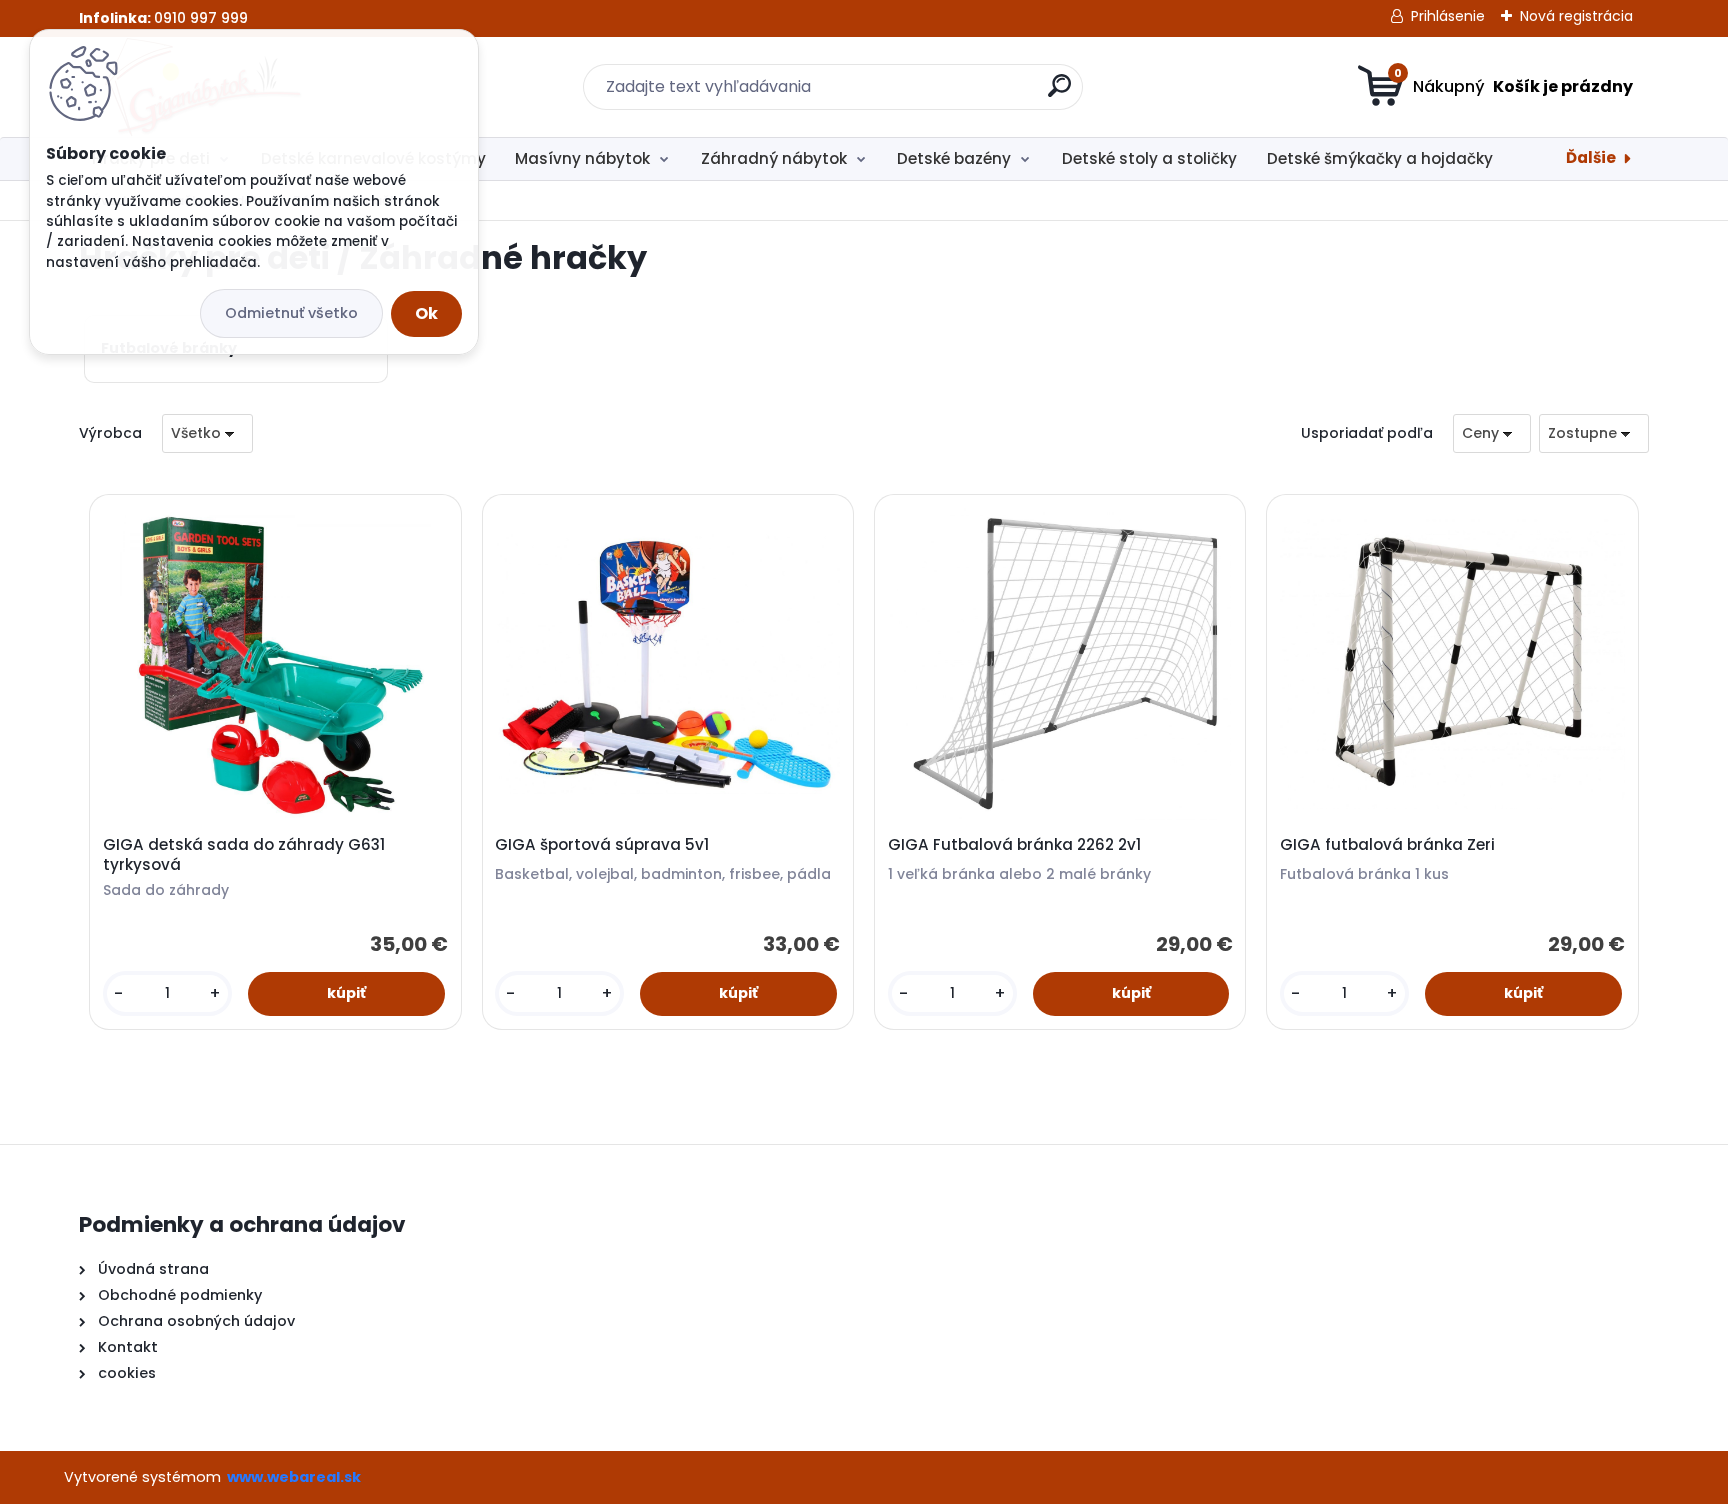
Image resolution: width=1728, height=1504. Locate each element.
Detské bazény (954, 158)
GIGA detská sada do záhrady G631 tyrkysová (244, 855)
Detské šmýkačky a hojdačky (1380, 158)
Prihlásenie (1448, 16)
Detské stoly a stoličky (1149, 158)
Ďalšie (1591, 157)
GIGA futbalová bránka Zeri (1387, 845)
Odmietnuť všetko (291, 313)
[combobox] (1492, 433)
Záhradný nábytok (774, 158)
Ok (426, 313)
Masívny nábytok (582, 158)
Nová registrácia (1576, 16)
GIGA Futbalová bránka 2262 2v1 (1014, 845)
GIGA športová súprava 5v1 (602, 845)
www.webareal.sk (294, 1477)
